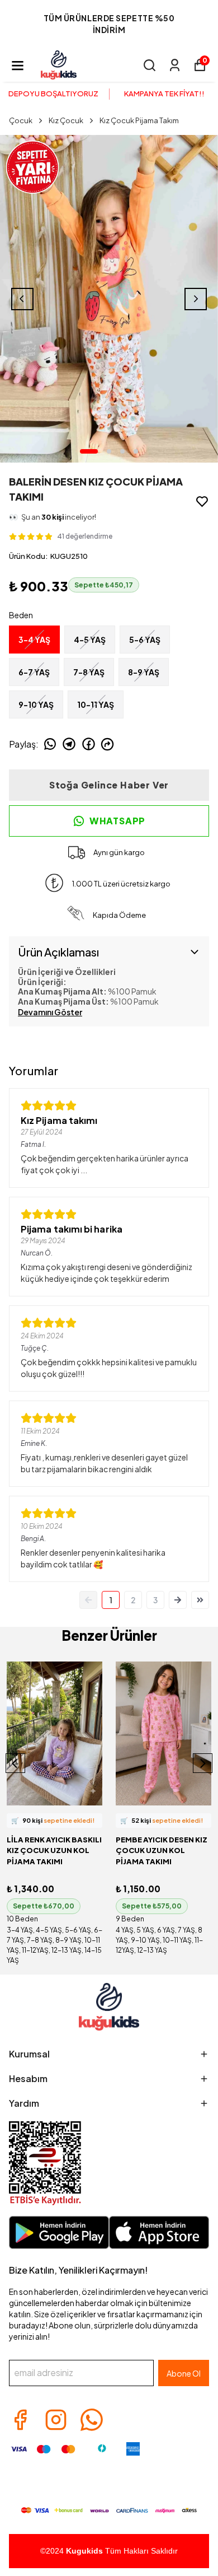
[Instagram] (56, 2420)
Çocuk (21, 120)
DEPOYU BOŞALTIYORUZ (53, 94)
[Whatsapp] (92, 2420)
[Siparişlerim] (175, 65)
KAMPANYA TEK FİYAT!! (164, 94)
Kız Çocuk (66, 120)
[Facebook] (20, 2420)
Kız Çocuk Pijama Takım (139, 120)
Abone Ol (184, 2373)
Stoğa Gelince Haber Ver (109, 785)
